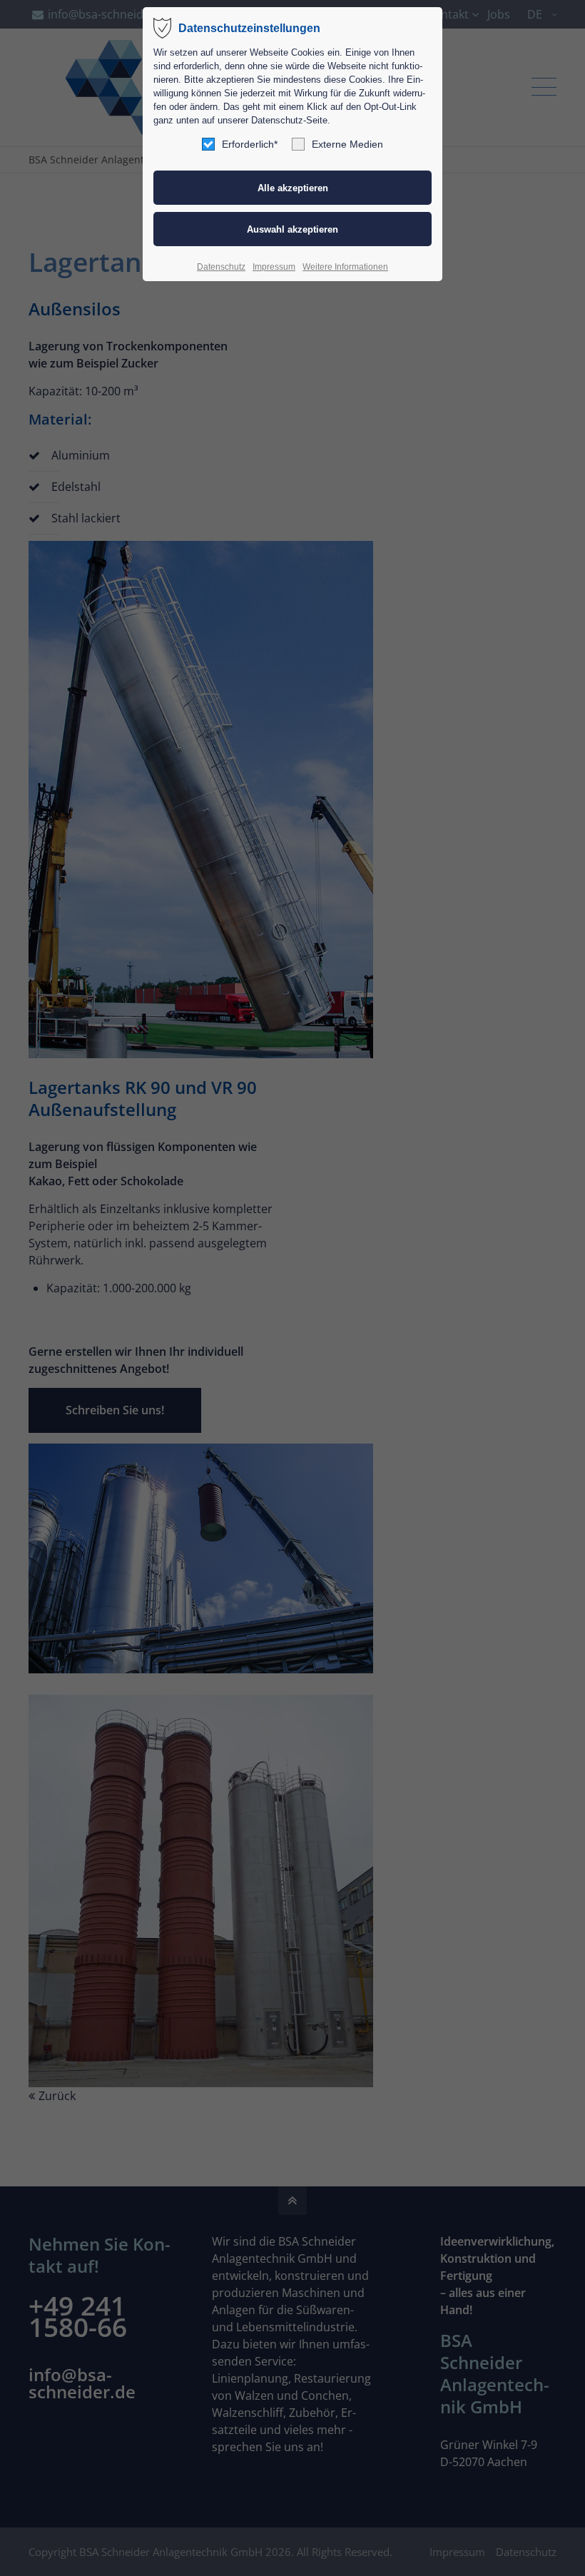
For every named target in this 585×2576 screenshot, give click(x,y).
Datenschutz (221, 267)
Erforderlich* (250, 144)
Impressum (274, 267)
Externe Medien (347, 144)
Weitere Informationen (345, 267)
